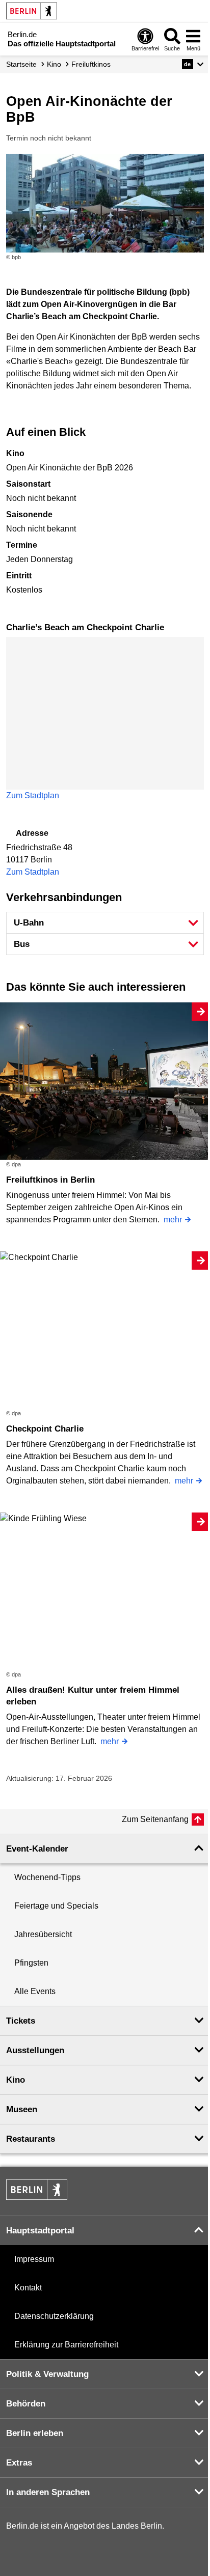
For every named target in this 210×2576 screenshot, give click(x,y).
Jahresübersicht (43, 1934)
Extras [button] (19, 2463)
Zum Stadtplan (33, 795)
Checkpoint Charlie (45, 1429)
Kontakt (28, 2288)
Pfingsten (31, 1963)
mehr (173, 1220)
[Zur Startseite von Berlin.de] (37, 2197)
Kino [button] (16, 2080)
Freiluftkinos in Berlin (50, 1180)
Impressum (34, 2259)
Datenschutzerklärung (54, 2316)
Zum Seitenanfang (155, 1819)
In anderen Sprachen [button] (48, 2492)
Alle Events (35, 1991)
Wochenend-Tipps (47, 1877)
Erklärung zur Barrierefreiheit (66, 2345)
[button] (193, 64)
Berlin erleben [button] (35, 2433)
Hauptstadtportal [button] (40, 2231)
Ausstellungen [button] (35, 2050)
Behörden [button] (26, 2404)
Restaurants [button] (31, 2139)
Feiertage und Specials (56, 1906)
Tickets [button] (21, 2021)
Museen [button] (22, 2109)
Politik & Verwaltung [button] (47, 2374)
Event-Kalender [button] (37, 1849)
